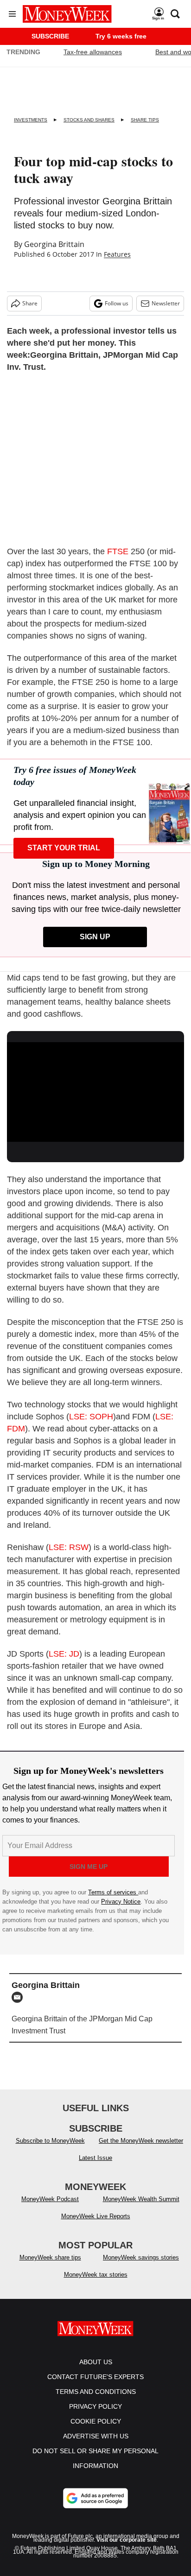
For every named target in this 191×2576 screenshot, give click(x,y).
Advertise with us (96, 2436)
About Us (96, 2362)
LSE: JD (64, 1654)
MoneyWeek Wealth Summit (141, 2199)
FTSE (118, 551)
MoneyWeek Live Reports (96, 2216)
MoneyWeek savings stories (141, 2257)
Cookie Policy (96, 2421)
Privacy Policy (95, 2406)
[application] (95, 1092)
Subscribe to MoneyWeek (50, 2141)
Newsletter (166, 303)
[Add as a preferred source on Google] (95, 2498)
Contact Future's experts (95, 2377)
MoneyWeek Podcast (50, 2199)
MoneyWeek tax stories (96, 2275)
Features (117, 254)
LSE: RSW (69, 1547)
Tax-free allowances (93, 52)
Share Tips (145, 120)
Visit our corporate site (127, 2540)
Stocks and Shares (89, 120)
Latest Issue (95, 2158)
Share (30, 303)
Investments (31, 120)
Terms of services (113, 1892)
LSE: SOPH (91, 1417)
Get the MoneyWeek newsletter (141, 2141)
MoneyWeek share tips (50, 2257)
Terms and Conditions (96, 2392)
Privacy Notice (121, 1902)
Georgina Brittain (54, 244)
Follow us (117, 303)
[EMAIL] (19, 1997)
